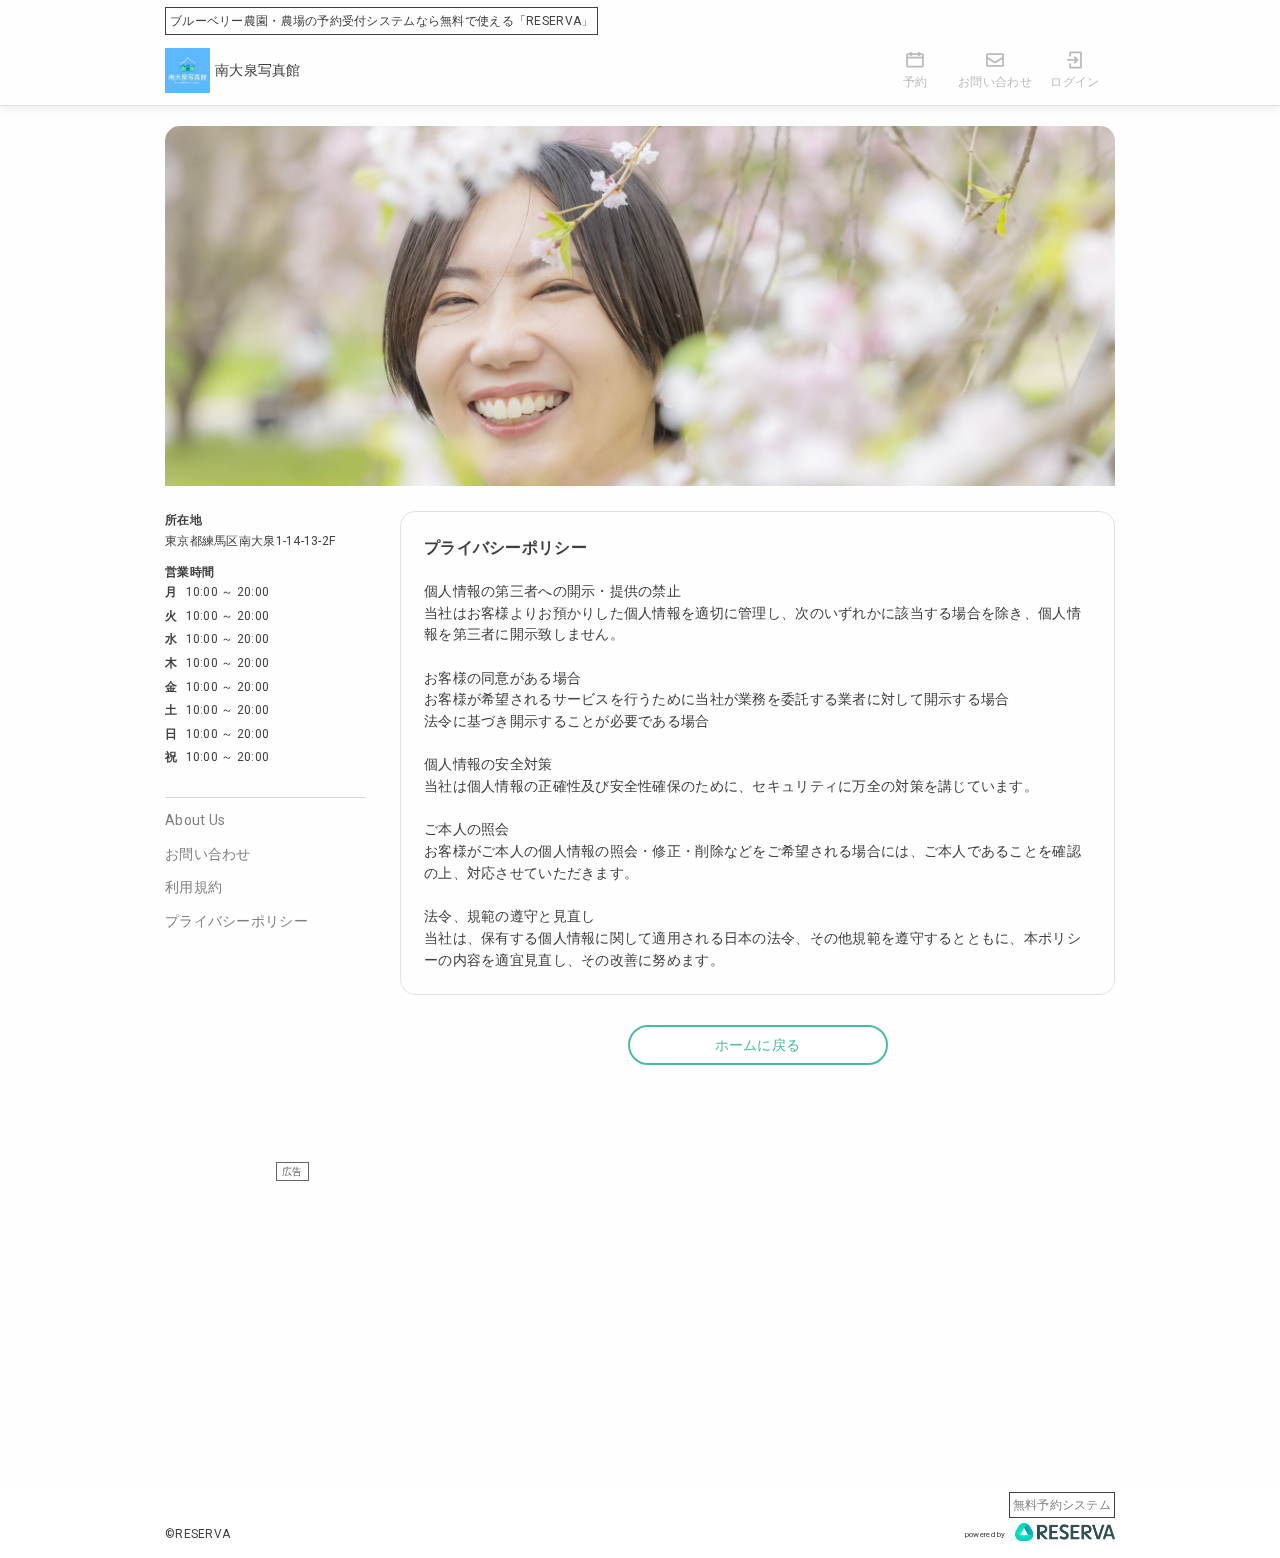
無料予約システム (1062, 1505)
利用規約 (193, 887)
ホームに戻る (758, 1045)
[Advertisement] (640, 1322)
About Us (195, 820)
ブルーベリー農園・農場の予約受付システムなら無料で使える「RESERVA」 (381, 21)
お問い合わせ (208, 854)
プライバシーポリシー (236, 921)
